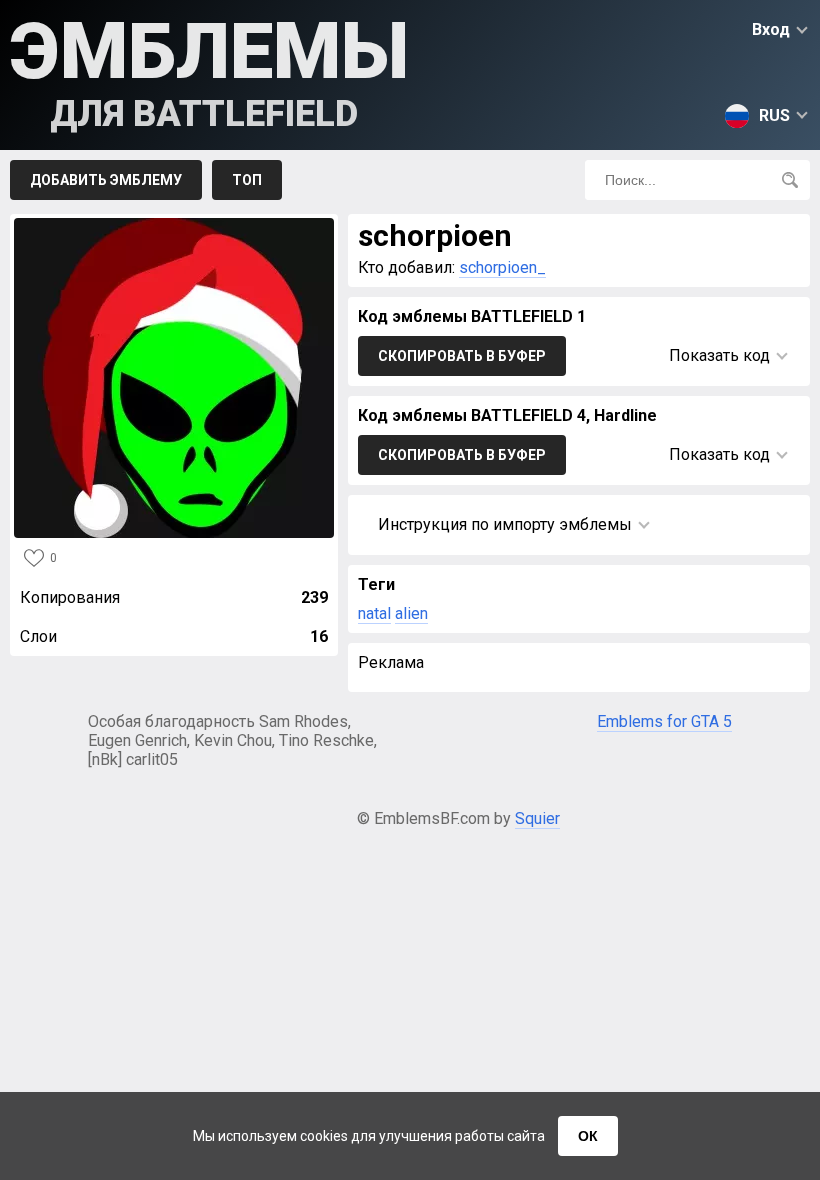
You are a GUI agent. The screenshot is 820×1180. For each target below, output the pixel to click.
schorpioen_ (502, 267)
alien (411, 613)
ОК (588, 1136)
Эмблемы (209, 70)
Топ (247, 180)
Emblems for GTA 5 (664, 721)
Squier (537, 818)
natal (374, 613)
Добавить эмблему (106, 180)
